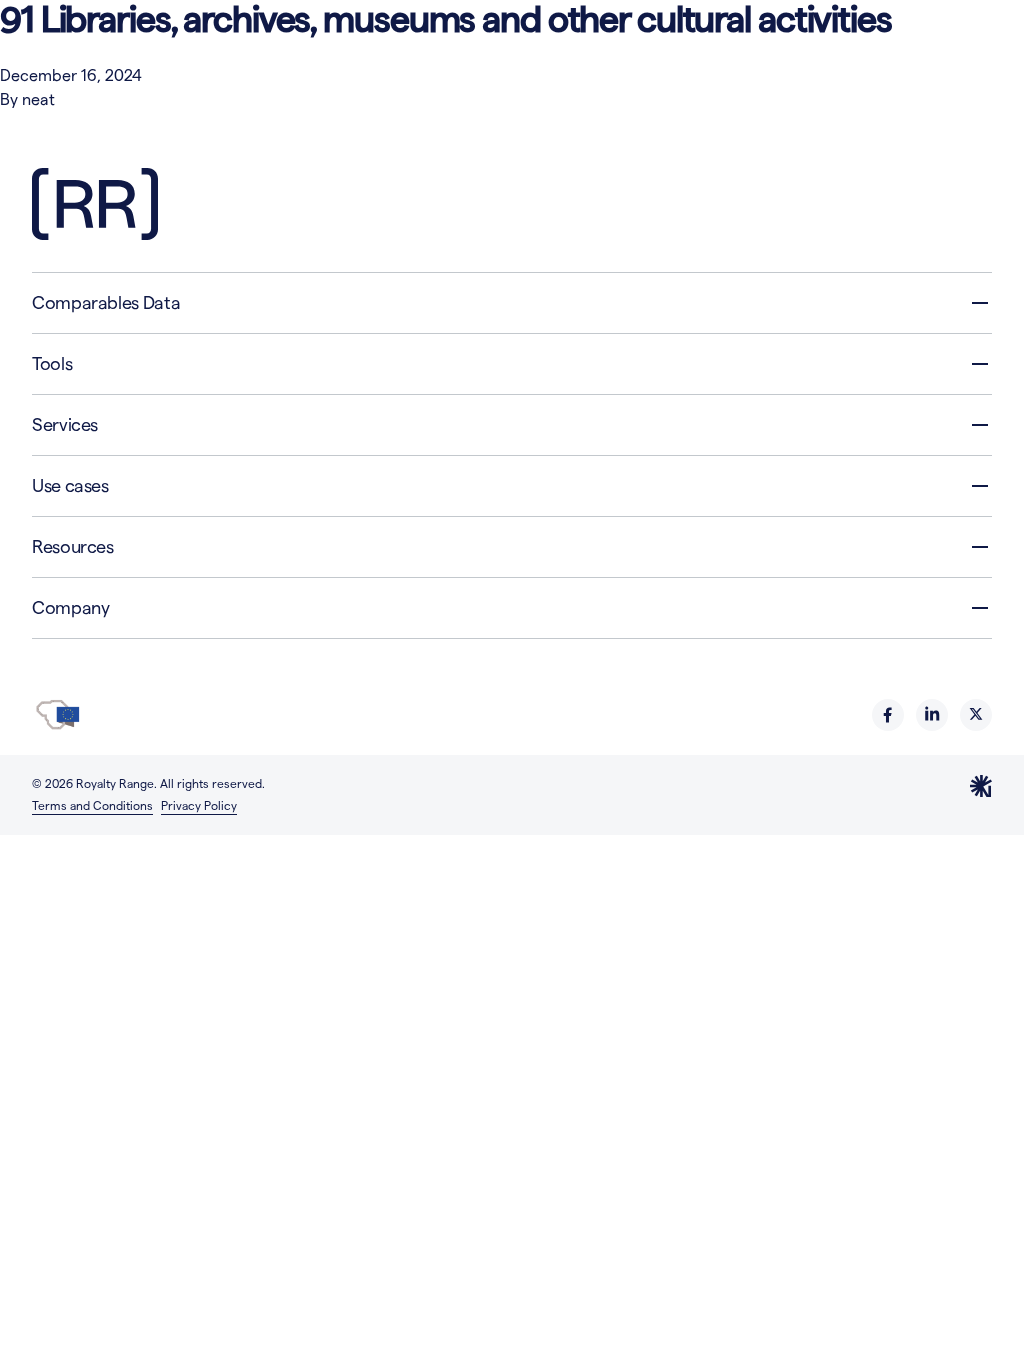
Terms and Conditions (92, 805)
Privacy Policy (199, 805)
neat (38, 99)
